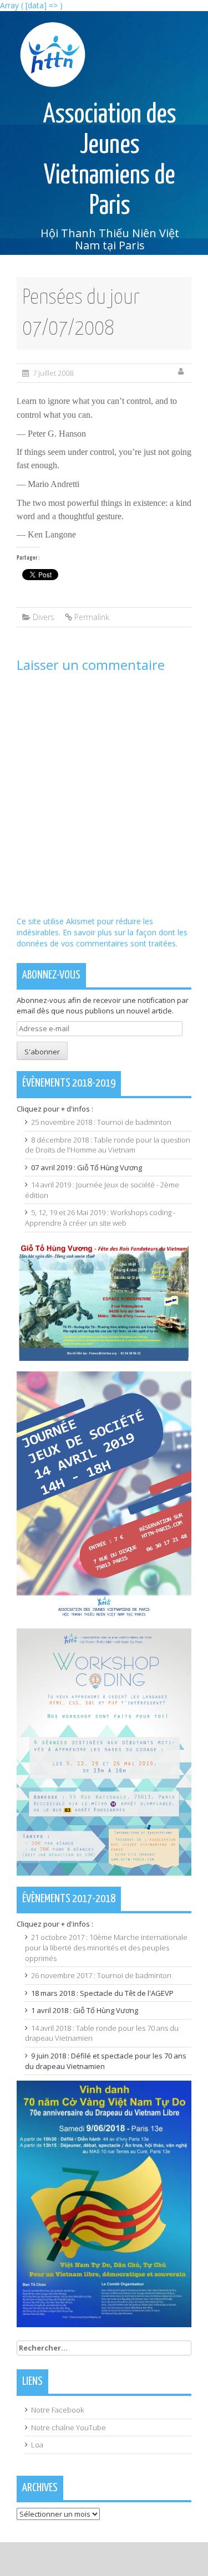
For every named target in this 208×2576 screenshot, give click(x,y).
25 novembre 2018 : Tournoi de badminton (101, 1122)
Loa (37, 2445)
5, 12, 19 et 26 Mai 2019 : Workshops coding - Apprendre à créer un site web (100, 1218)
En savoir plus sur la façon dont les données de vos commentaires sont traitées (102, 938)
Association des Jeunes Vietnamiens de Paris (110, 161)
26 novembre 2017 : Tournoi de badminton (101, 1975)
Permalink (92, 617)
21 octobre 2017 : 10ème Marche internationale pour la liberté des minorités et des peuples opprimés (106, 1947)
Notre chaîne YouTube (69, 2428)
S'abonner (42, 1052)
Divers (44, 617)
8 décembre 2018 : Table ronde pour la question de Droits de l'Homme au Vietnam (108, 1145)
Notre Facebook (57, 2410)
